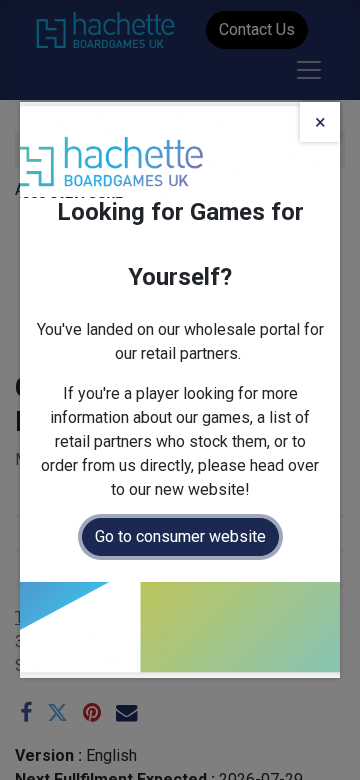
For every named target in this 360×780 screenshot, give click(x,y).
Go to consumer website (180, 536)
